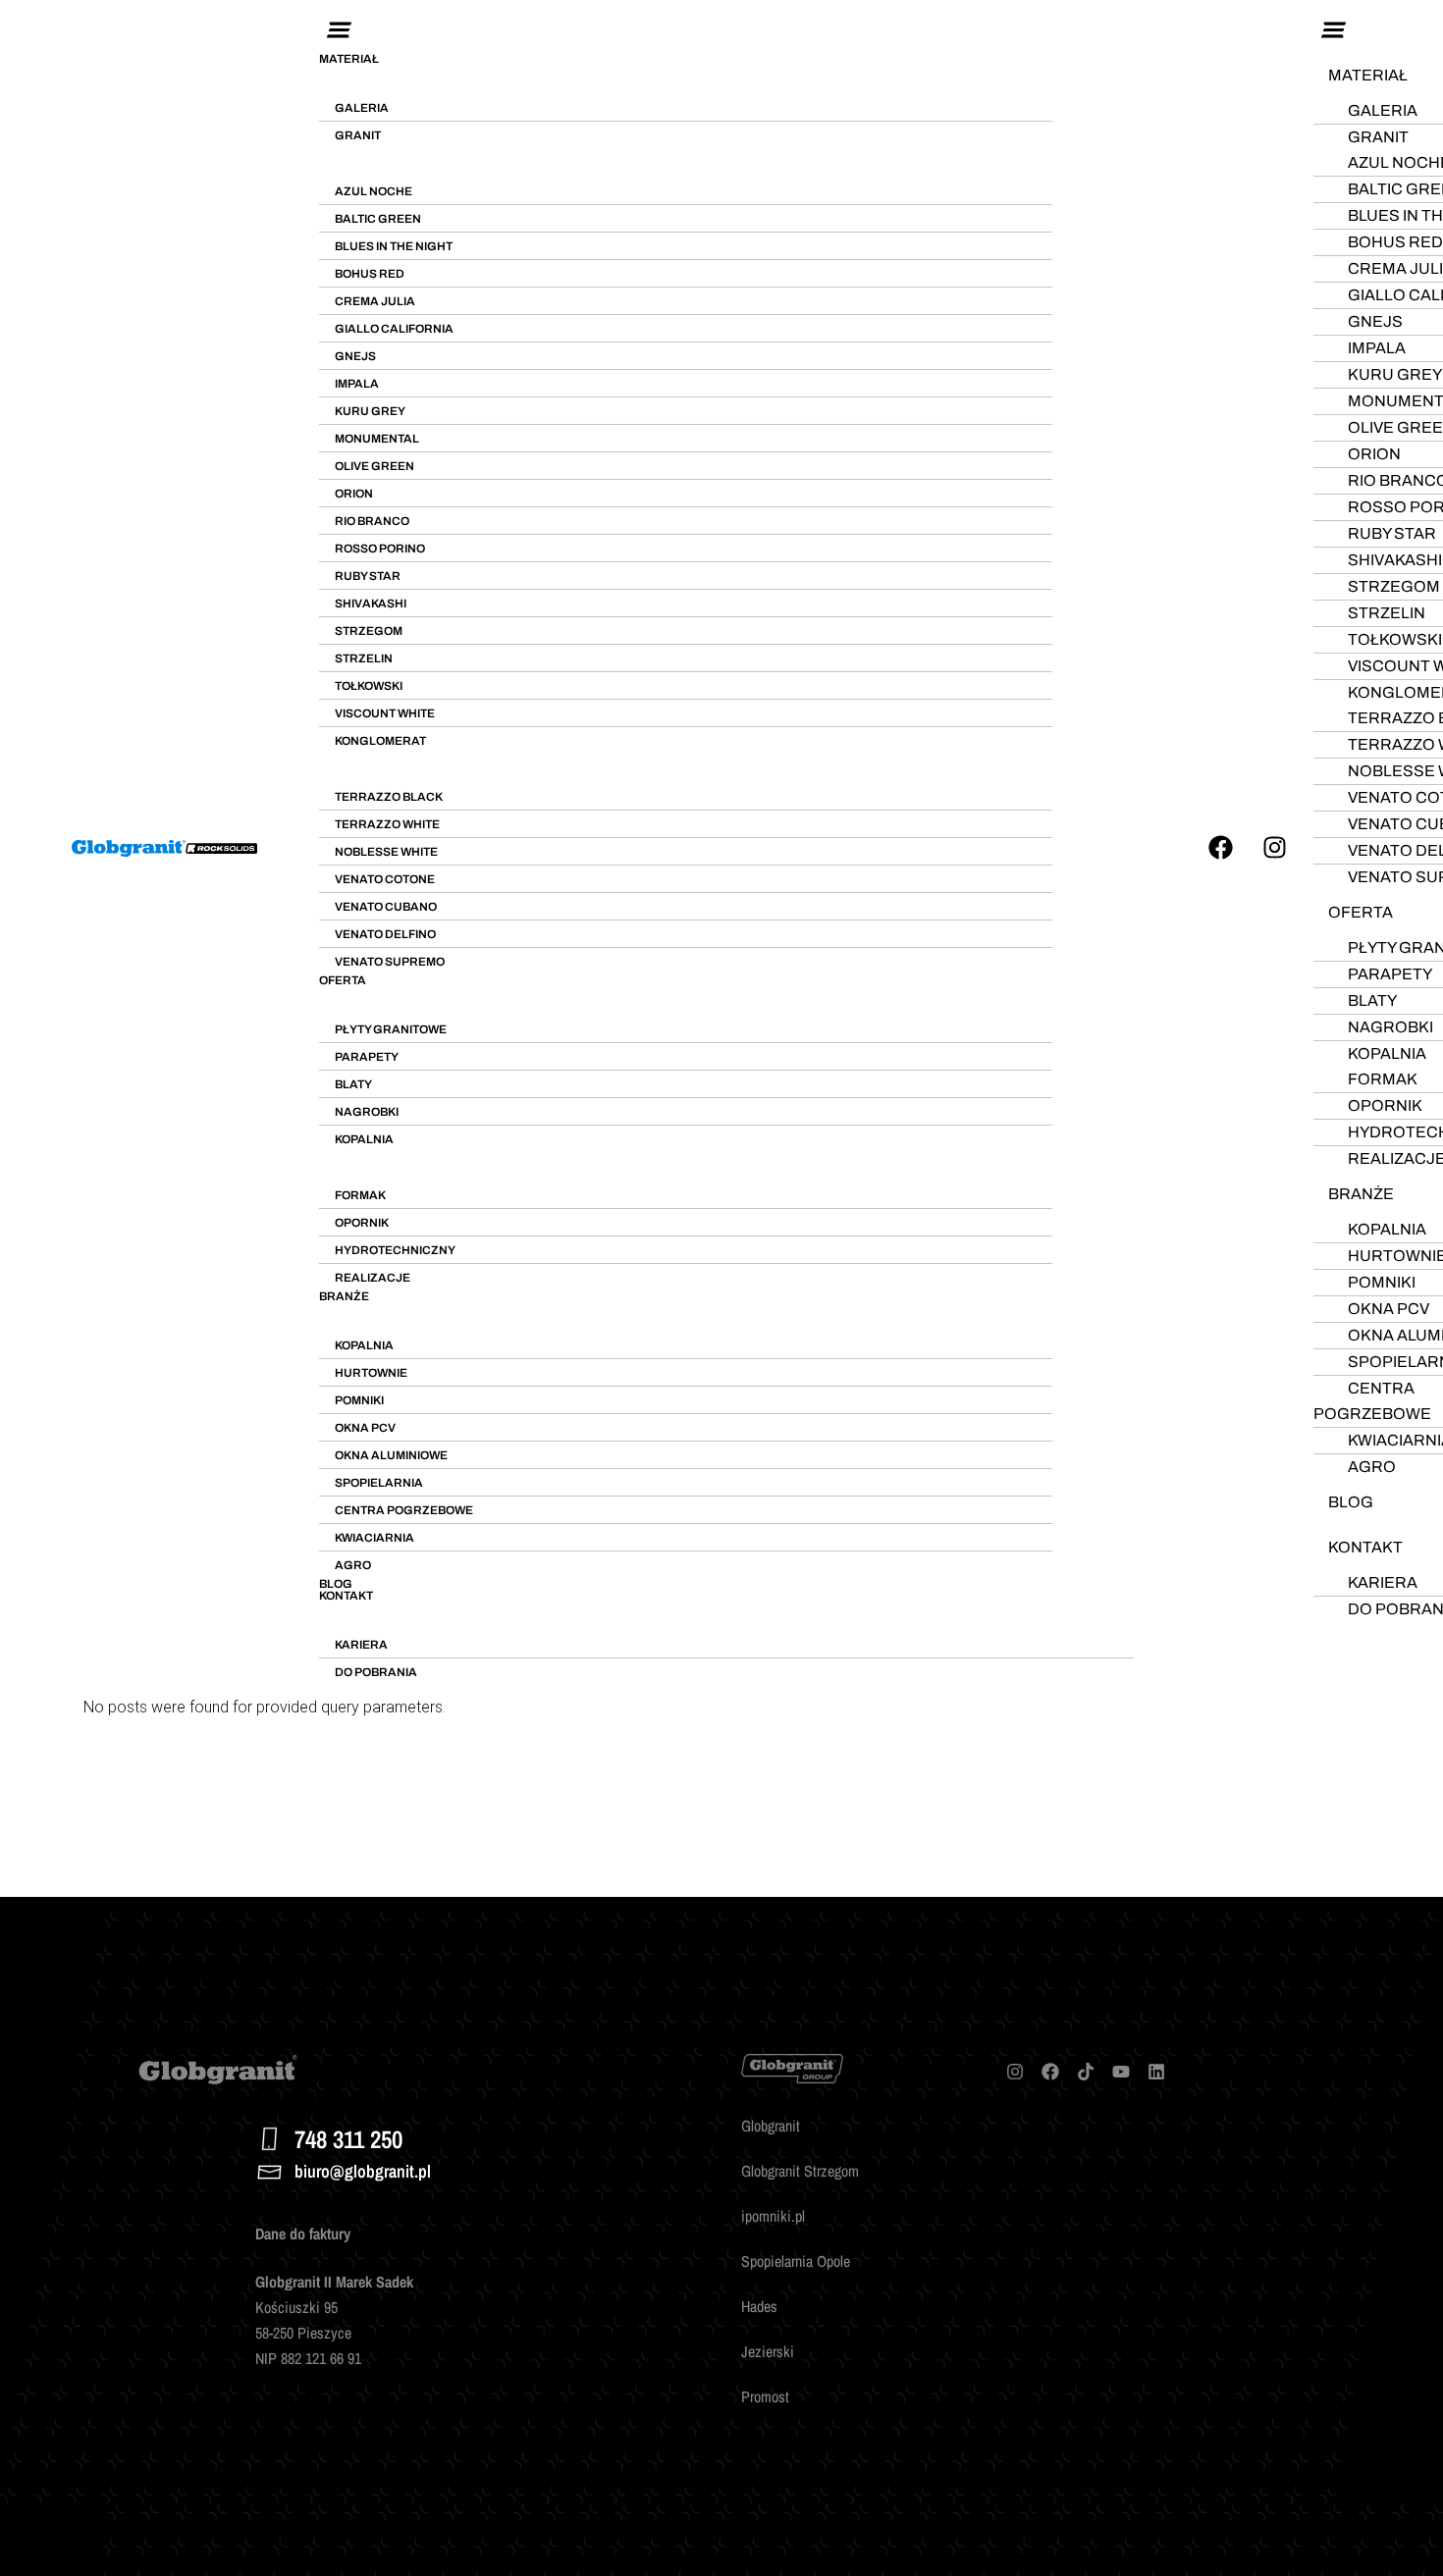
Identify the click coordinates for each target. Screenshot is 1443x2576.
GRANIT (358, 135)
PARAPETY (367, 1057)
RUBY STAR (368, 576)
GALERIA (362, 108)
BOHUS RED (370, 274)
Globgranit (771, 2126)
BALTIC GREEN (378, 219)
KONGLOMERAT (380, 741)
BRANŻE (344, 1296)
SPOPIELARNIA (379, 1483)
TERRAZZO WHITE (387, 824)
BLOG (336, 1584)
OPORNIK (362, 1223)
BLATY (353, 1084)
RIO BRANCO (372, 521)
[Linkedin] (1156, 2072)
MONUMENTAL (377, 439)
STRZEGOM (369, 631)
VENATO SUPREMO (390, 962)
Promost (765, 2396)
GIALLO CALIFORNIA (394, 329)
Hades (759, 2306)
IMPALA (357, 384)
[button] (726, 31)
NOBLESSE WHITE (386, 852)
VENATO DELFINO (385, 934)
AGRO (353, 1565)
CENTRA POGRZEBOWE (404, 1510)
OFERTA (343, 980)
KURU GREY (370, 411)
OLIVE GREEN (374, 466)
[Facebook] (1220, 848)
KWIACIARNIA (374, 1538)
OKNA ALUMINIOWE (391, 1455)
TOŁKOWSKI (369, 686)
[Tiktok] (1086, 2072)
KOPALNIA (364, 1139)
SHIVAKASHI (371, 604)
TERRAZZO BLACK (389, 797)
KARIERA (361, 1645)
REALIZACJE (373, 1278)
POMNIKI (359, 1400)
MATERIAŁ (349, 59)
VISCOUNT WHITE (385, 713)
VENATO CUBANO (386, 907)
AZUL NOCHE (374, 191)
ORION (354, 494)
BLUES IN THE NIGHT (394, 246)
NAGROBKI (367, 1112)
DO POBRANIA (376, 1672)
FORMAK (360, 1195)
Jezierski (768, 2351)
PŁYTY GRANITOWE (391, 1029)
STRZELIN (364, 658)
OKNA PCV (365, 1428)
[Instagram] (1274, 848)
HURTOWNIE (371, 1373)
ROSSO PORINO (380, 549)
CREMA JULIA (375, 301)
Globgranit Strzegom (800, 2171)
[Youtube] (1121, 2072)
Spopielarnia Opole (796, 2261)
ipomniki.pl (773, 2216)
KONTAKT (346, 1596)
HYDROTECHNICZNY (395, 1250)
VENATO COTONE (385, 879)
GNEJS (355, 356)
